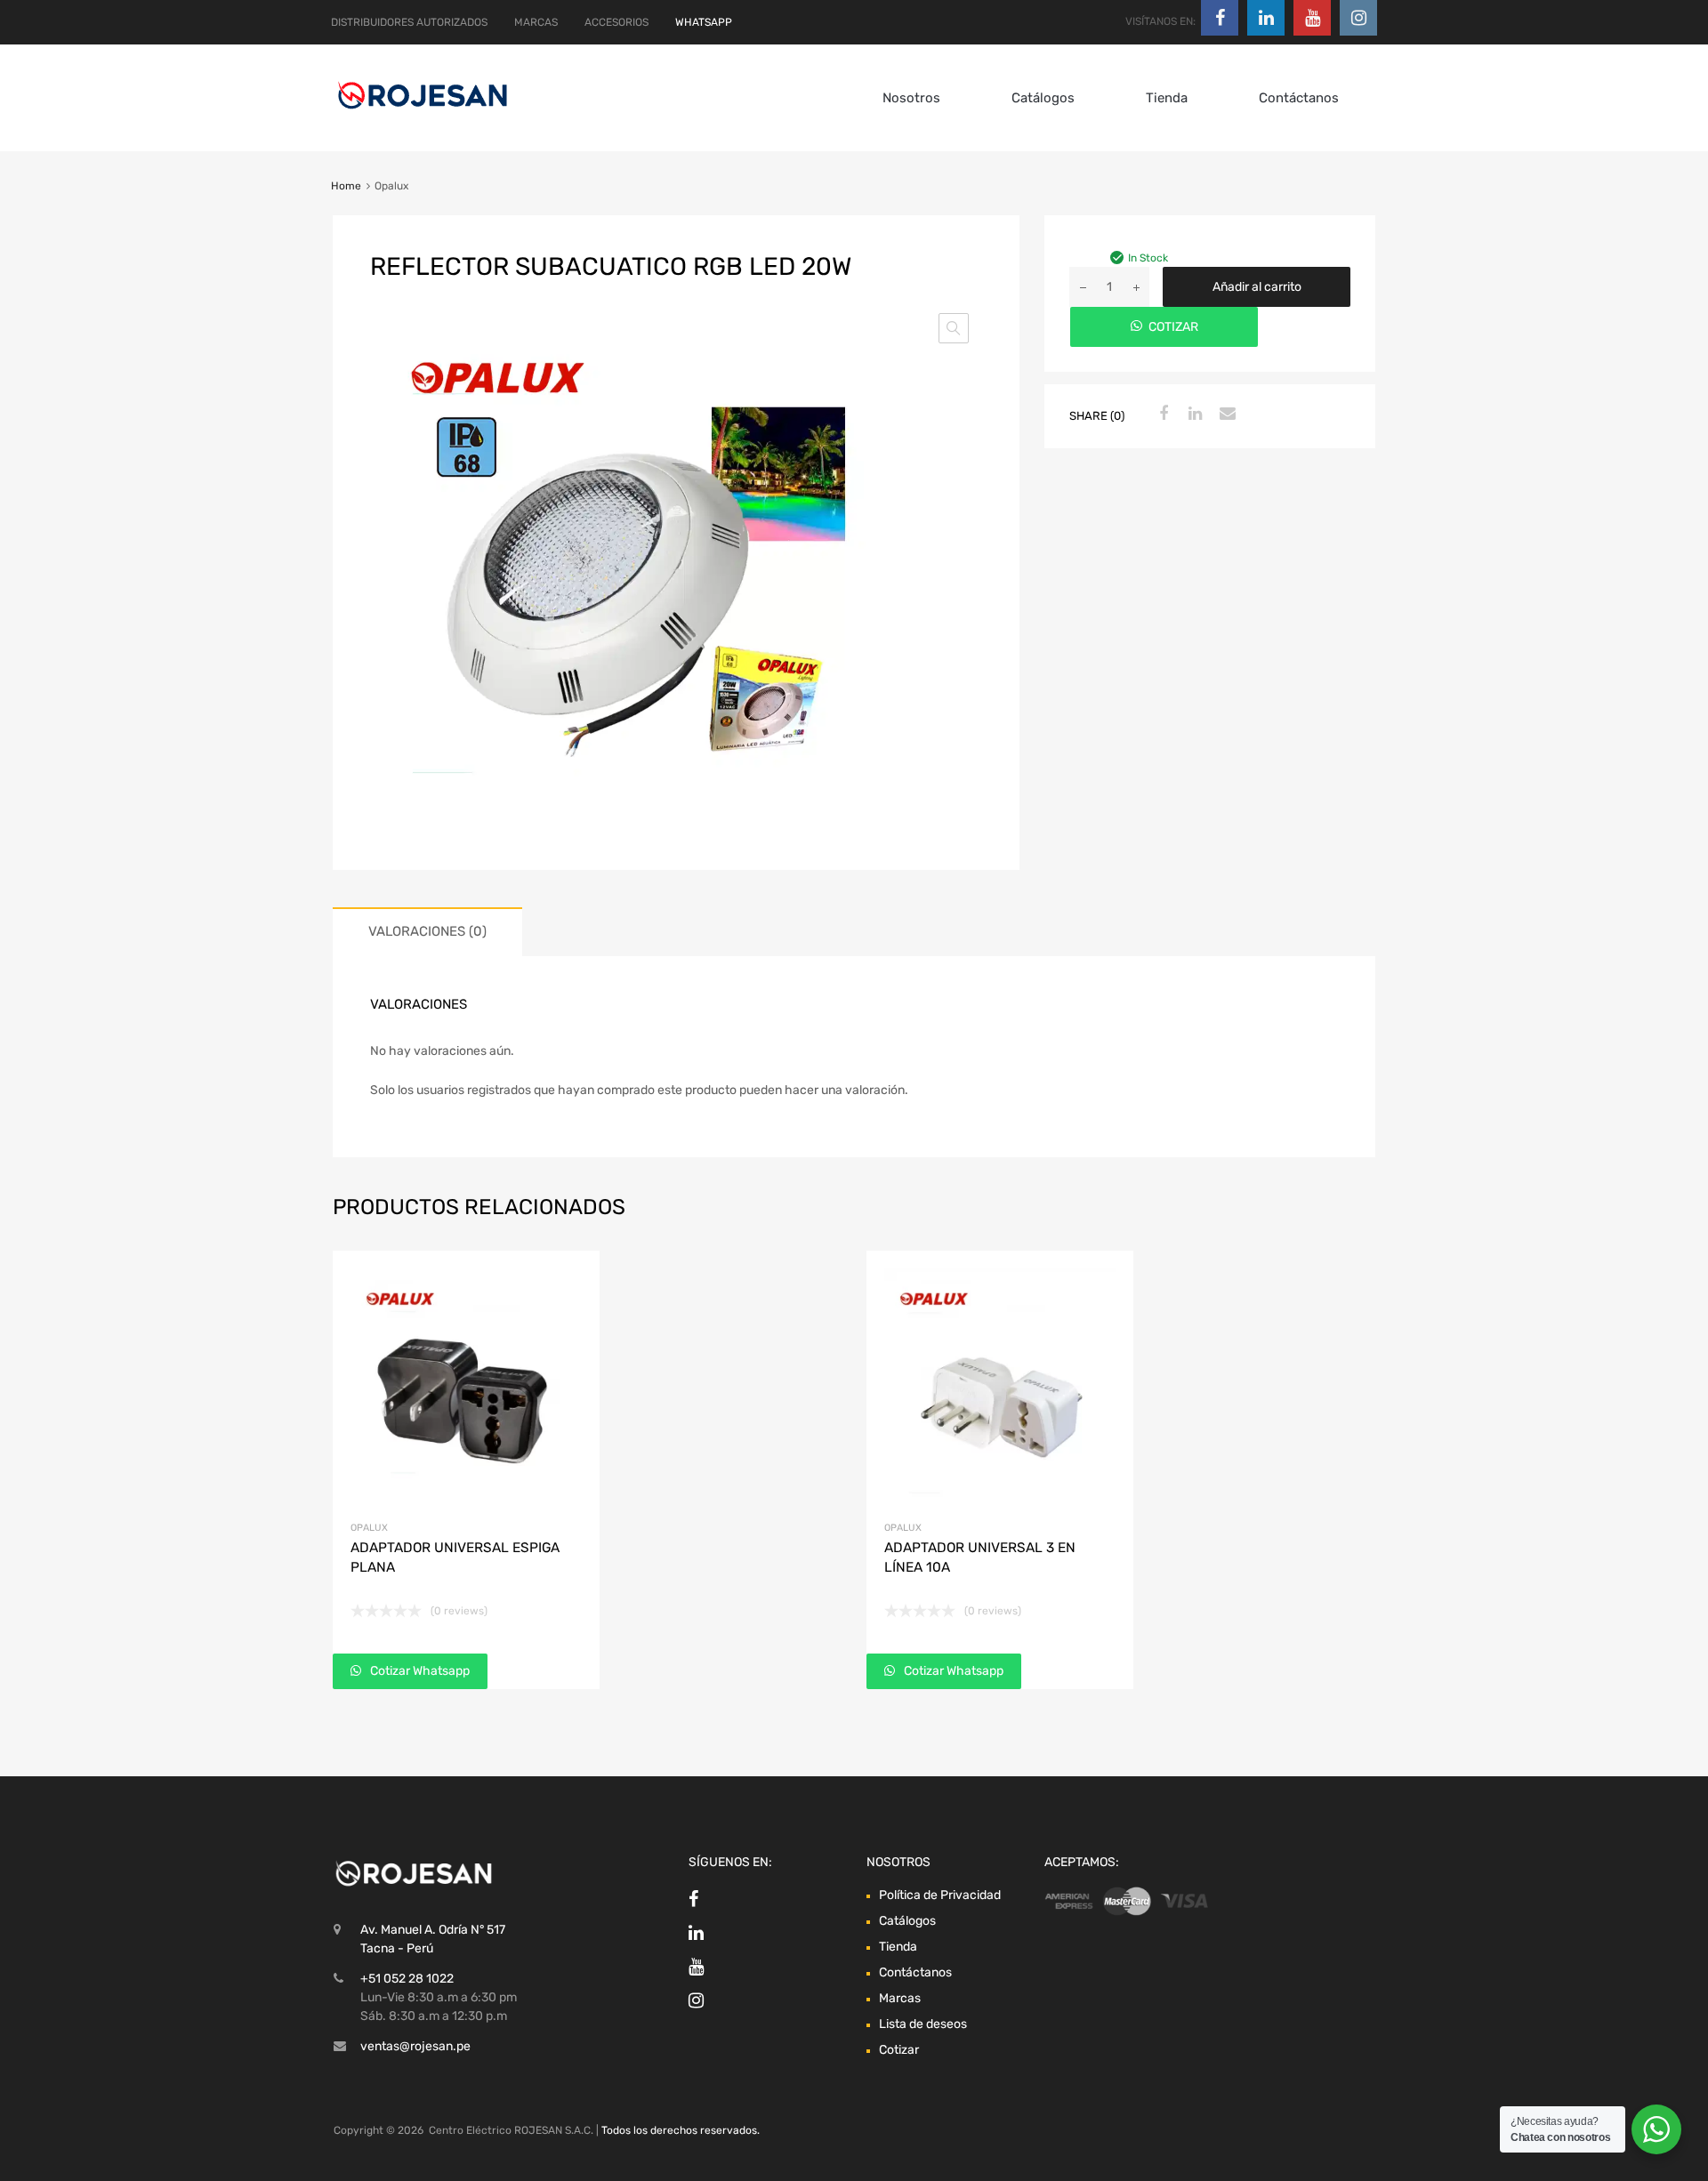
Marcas (900, 1998)
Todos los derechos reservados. (681, 2130)
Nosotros (911, 98)
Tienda (1167, 98)
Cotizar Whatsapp (419, 1671)
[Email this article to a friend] (1225, 414)
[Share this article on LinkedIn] (1193, 414)
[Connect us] (1220, 18)
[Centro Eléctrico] (423, 112)
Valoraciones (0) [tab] (427, 931)
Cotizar (899, 2050)
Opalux (369, 1528)
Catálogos (1043, 98)
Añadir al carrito (1257, 287)
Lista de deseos (923, 2024)
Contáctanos (1299, 98)
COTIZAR (1173, 327)
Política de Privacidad (940, 1895)
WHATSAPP (704, 22)
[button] (954, 328)
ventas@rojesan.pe (415, 2046)
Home (346, 186)
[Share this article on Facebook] (1161, 414)
